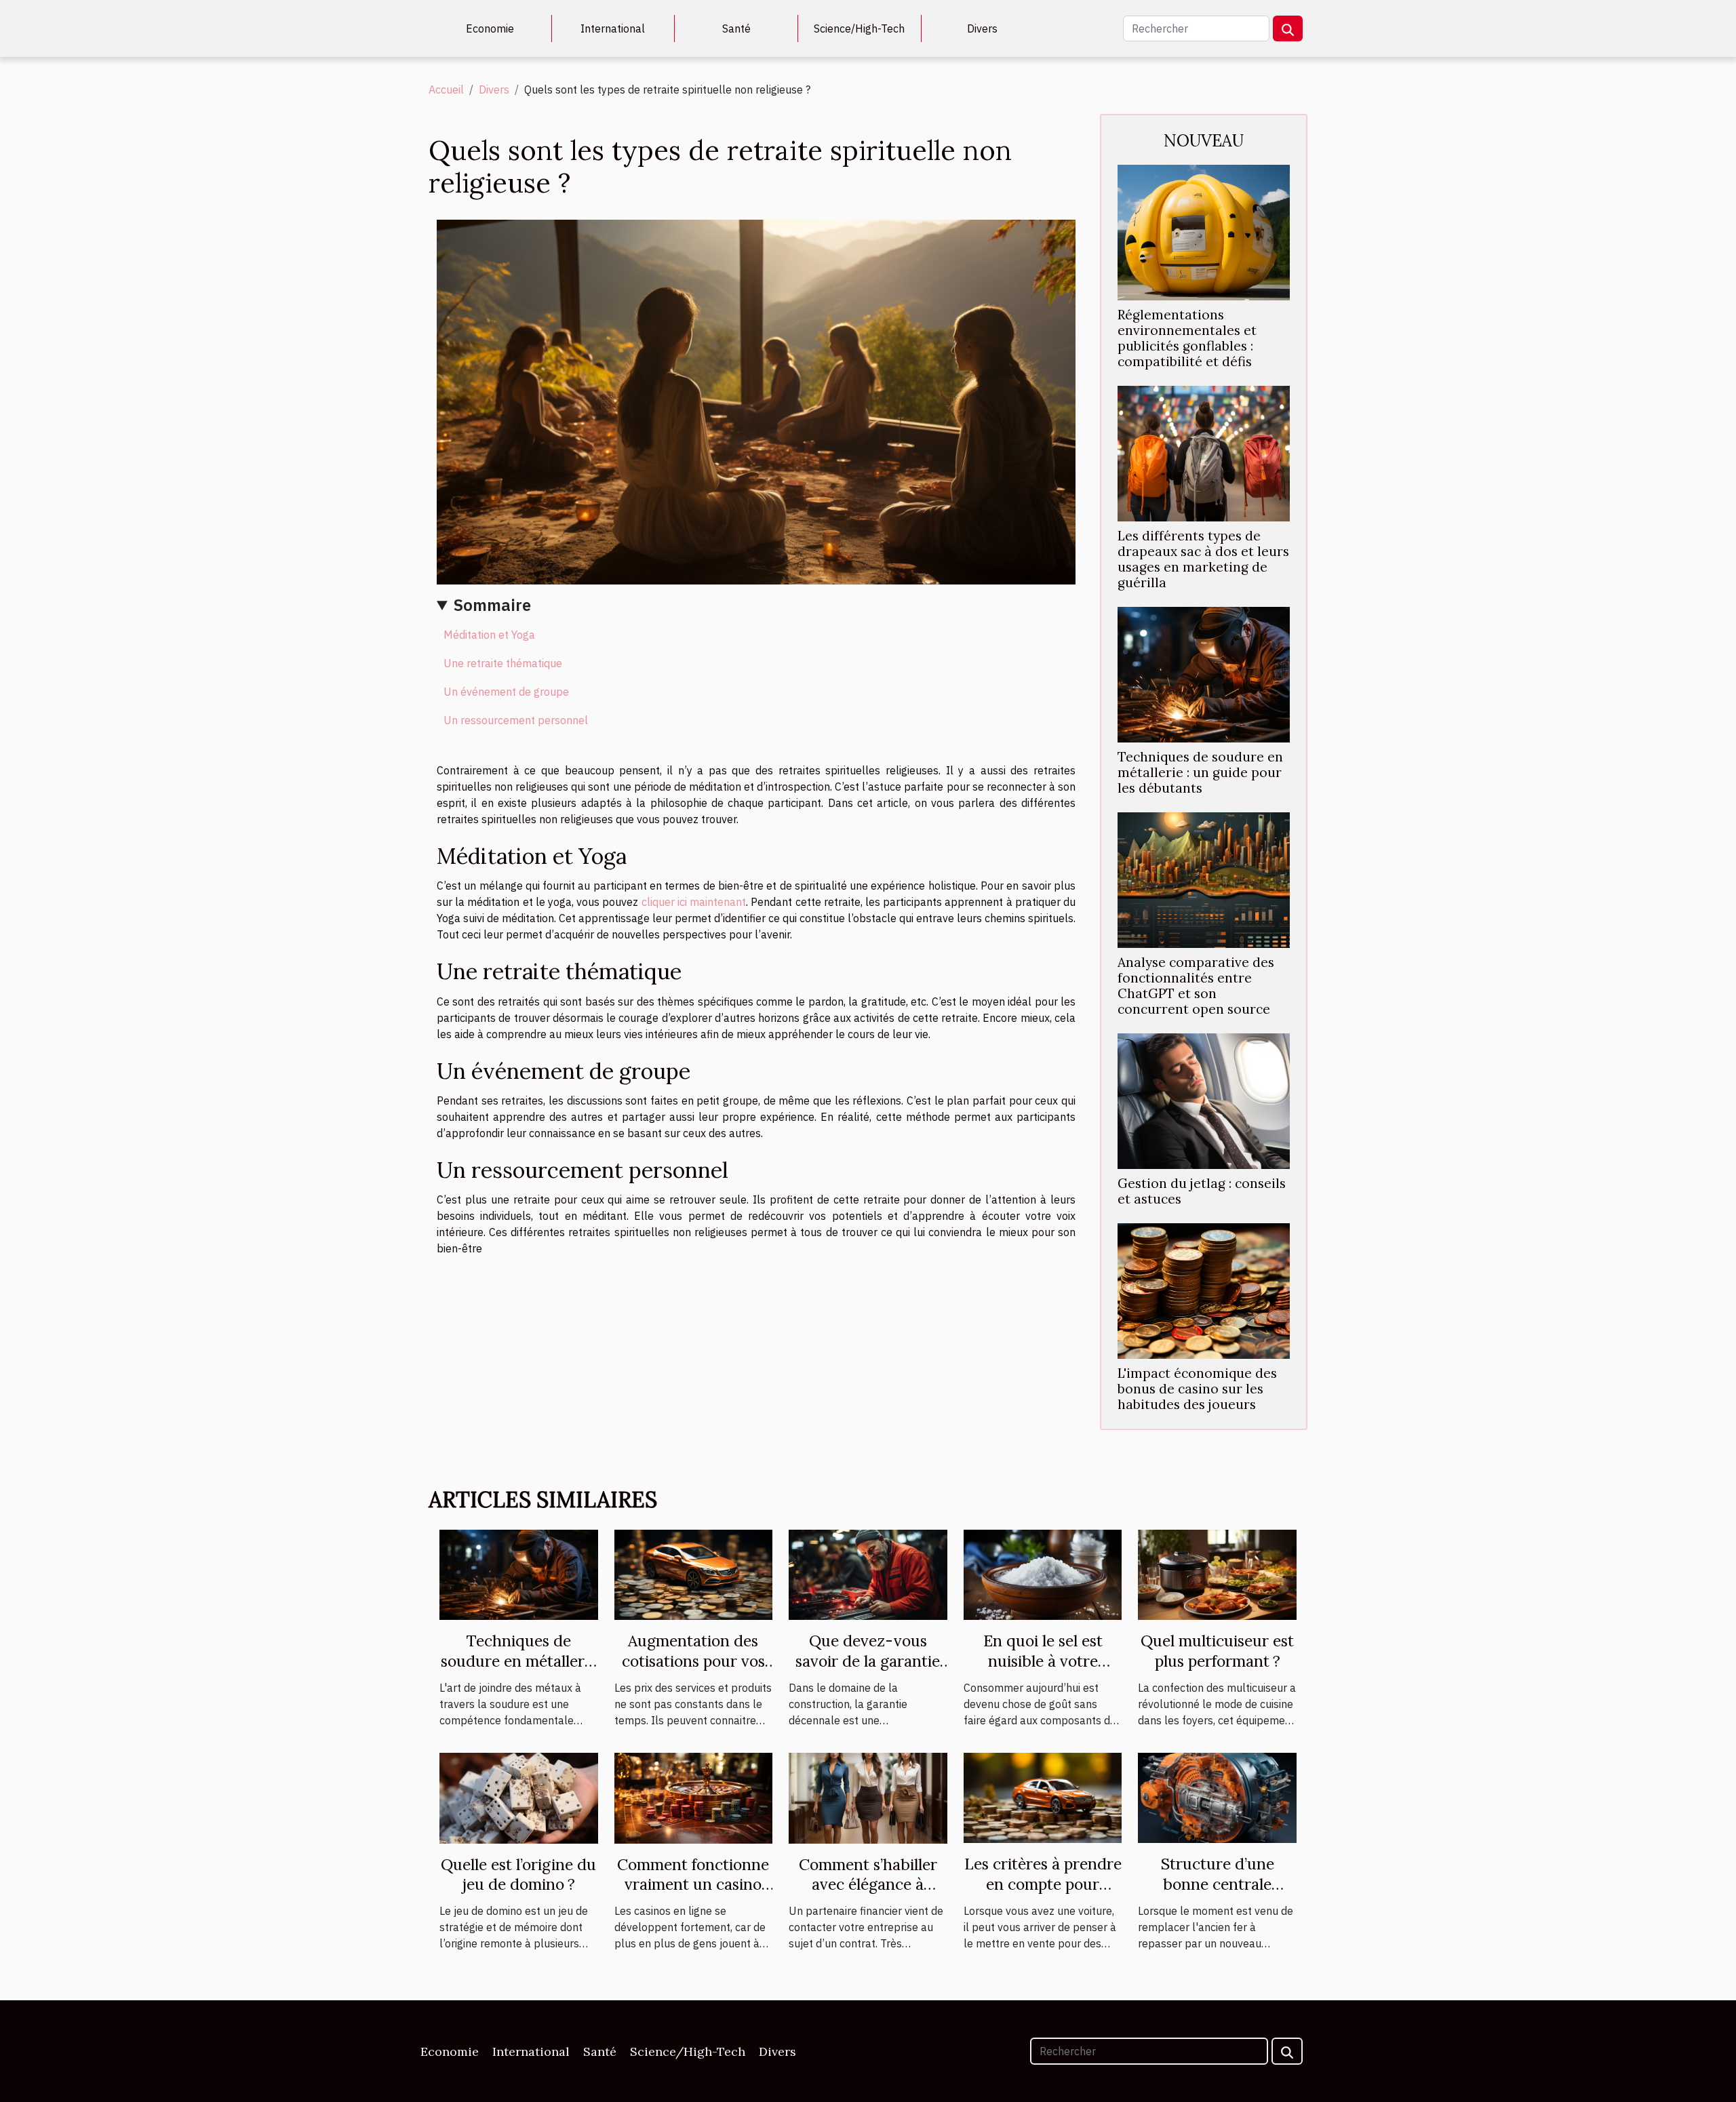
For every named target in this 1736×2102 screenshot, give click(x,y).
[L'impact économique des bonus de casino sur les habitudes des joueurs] (1204, 1290)
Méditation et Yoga (489, 635)
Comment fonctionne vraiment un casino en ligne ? (693, 1885)
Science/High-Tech (859, 28)
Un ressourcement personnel (516, 720)
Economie (490, 28)
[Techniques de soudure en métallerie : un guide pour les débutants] (1204, 673)
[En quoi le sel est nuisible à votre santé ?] (1043, 1574)
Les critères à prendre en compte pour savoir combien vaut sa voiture (1043, 1894)
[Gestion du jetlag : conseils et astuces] (1204, 1100)
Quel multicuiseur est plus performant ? (1217, 1651)
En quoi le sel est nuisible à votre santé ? (1043, 1661)
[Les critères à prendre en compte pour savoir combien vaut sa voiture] (1043, 1797)
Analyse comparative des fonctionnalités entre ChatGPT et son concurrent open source (1196, 986)
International (613, 28)
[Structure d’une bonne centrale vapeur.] (1217, 1797)
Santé (736, 28)
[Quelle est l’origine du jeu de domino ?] (519, 1797)
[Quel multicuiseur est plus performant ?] (1217, 1574)
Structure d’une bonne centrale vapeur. (1218, 1884)
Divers (982, 28)
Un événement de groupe (506, 692)
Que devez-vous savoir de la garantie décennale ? (868, 1661)
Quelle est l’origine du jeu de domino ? (518, 1875)
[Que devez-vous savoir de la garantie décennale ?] (868, 1574)
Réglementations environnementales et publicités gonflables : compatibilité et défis (1187, 338)
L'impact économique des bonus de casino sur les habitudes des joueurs (1197, 1389)
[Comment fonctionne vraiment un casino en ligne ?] (694, 1797)
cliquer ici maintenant (694, 902)
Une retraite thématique (503, 663)
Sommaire (492, 605)
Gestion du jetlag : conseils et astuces (1202, 1191)
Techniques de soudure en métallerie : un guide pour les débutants (1200, 772)
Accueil (446, 90)
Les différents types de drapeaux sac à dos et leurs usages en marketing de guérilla (1203, 559)
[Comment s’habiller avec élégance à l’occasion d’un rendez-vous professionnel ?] (868, 1797)
